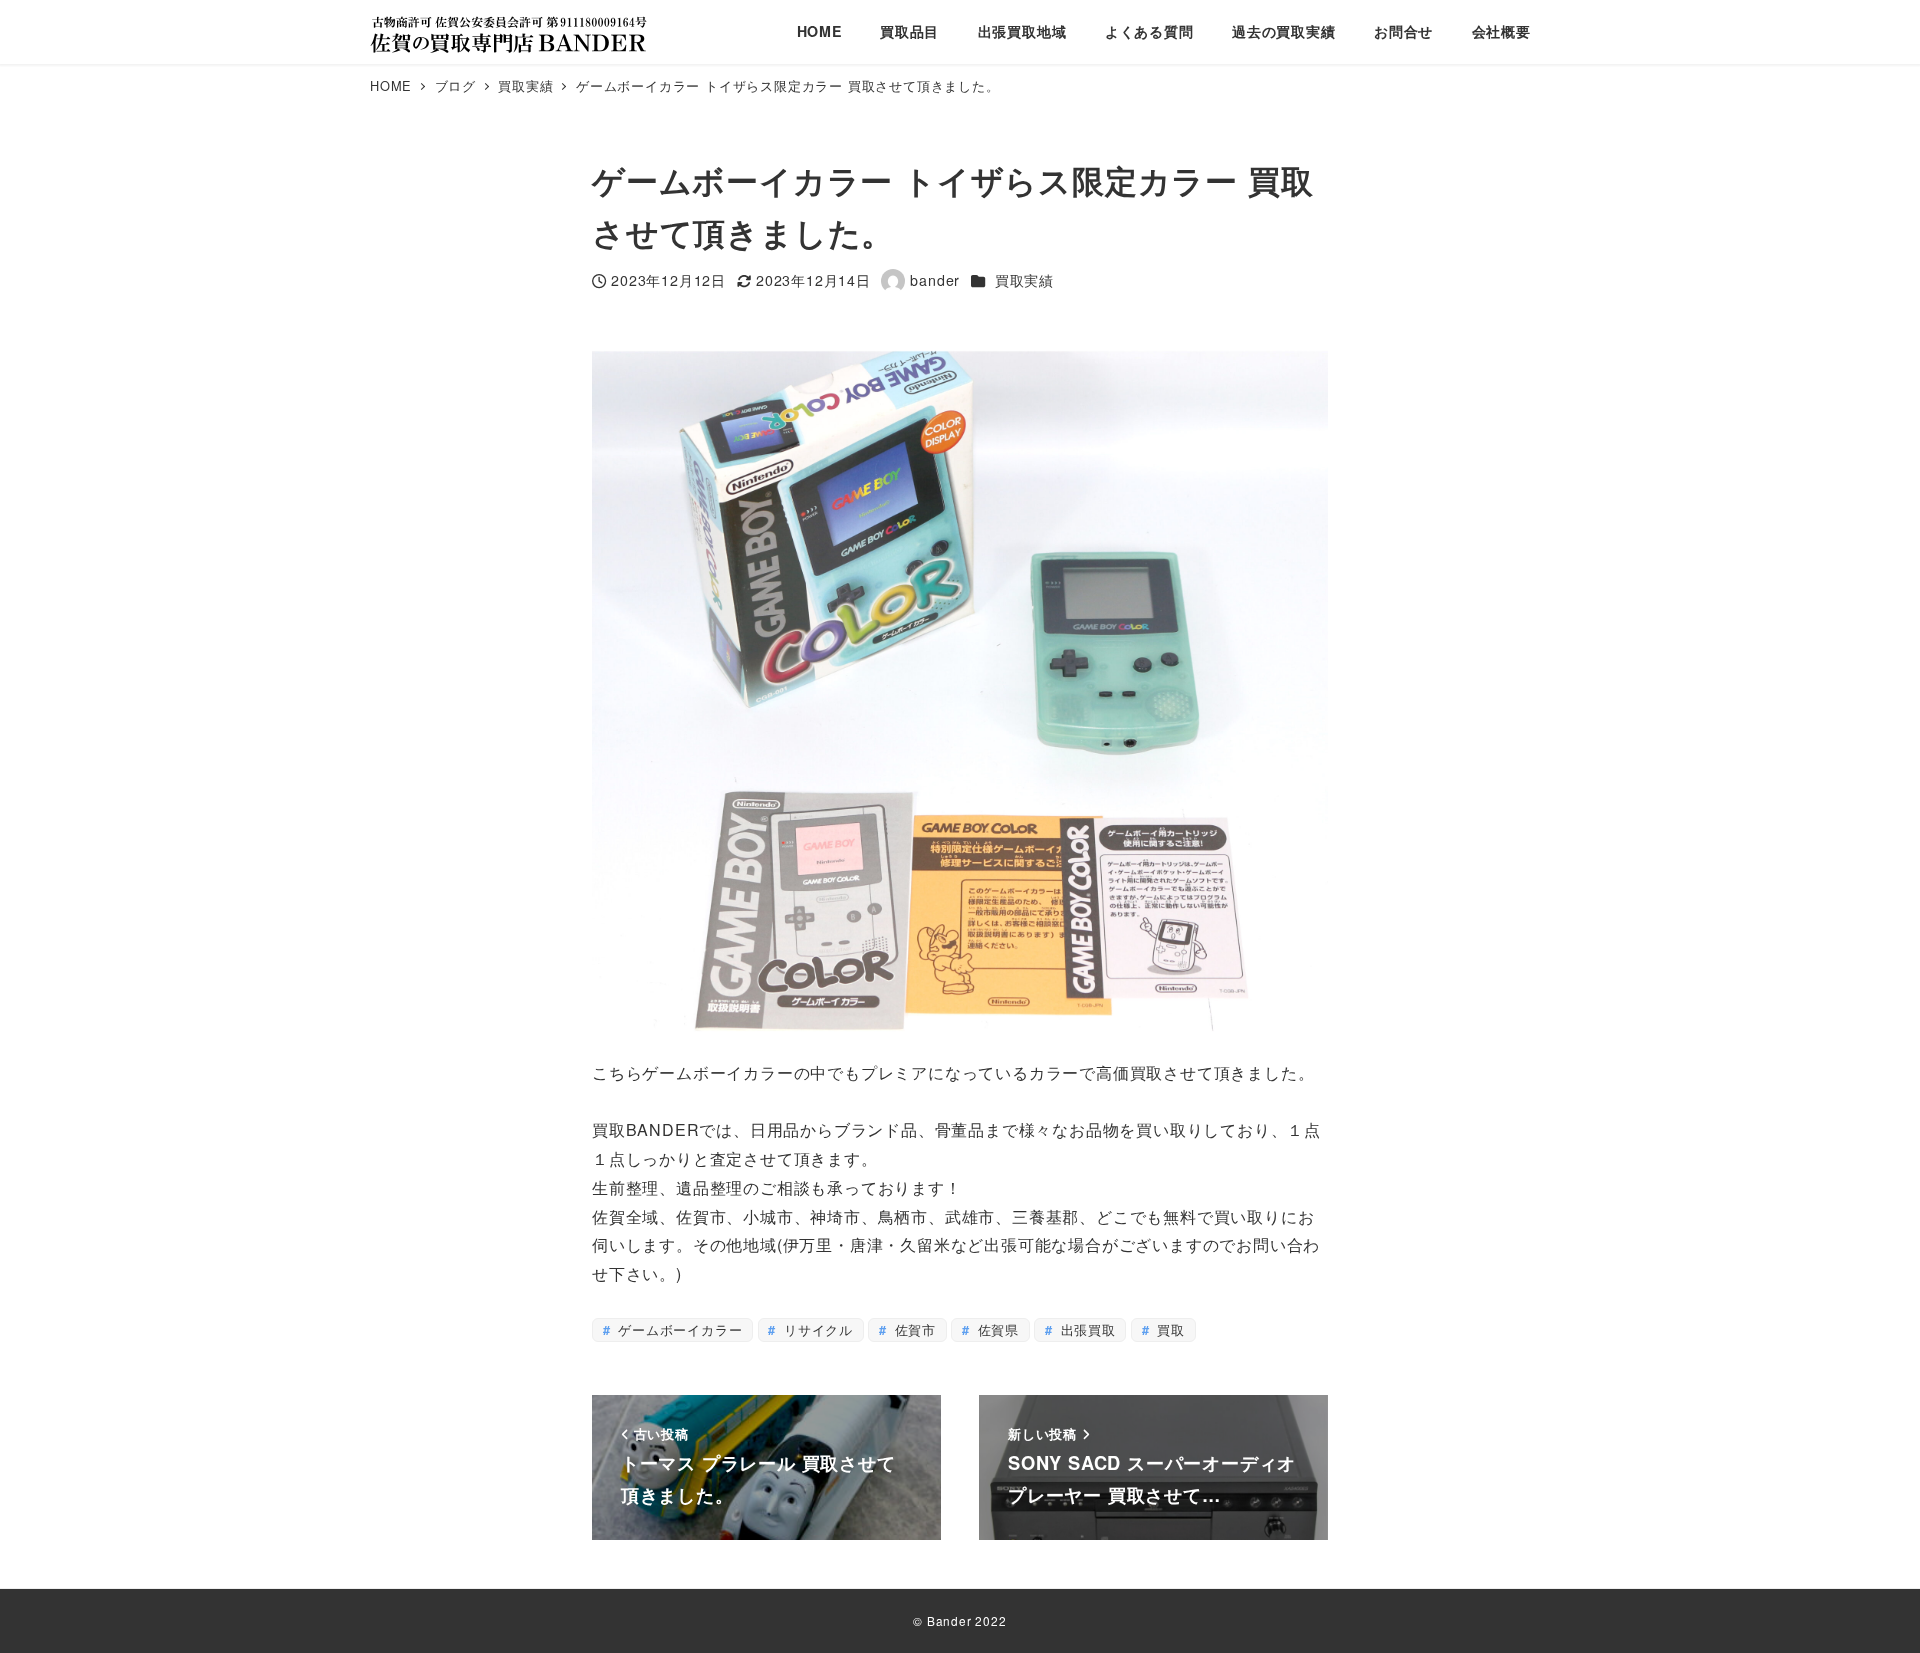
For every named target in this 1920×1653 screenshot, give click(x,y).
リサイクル (816, 1329)
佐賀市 (913, 1329)
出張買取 (1086, 1329)
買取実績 (1024, 280)
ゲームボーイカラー (677, 1329)
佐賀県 (996, 1329)
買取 (1169, 1329)
